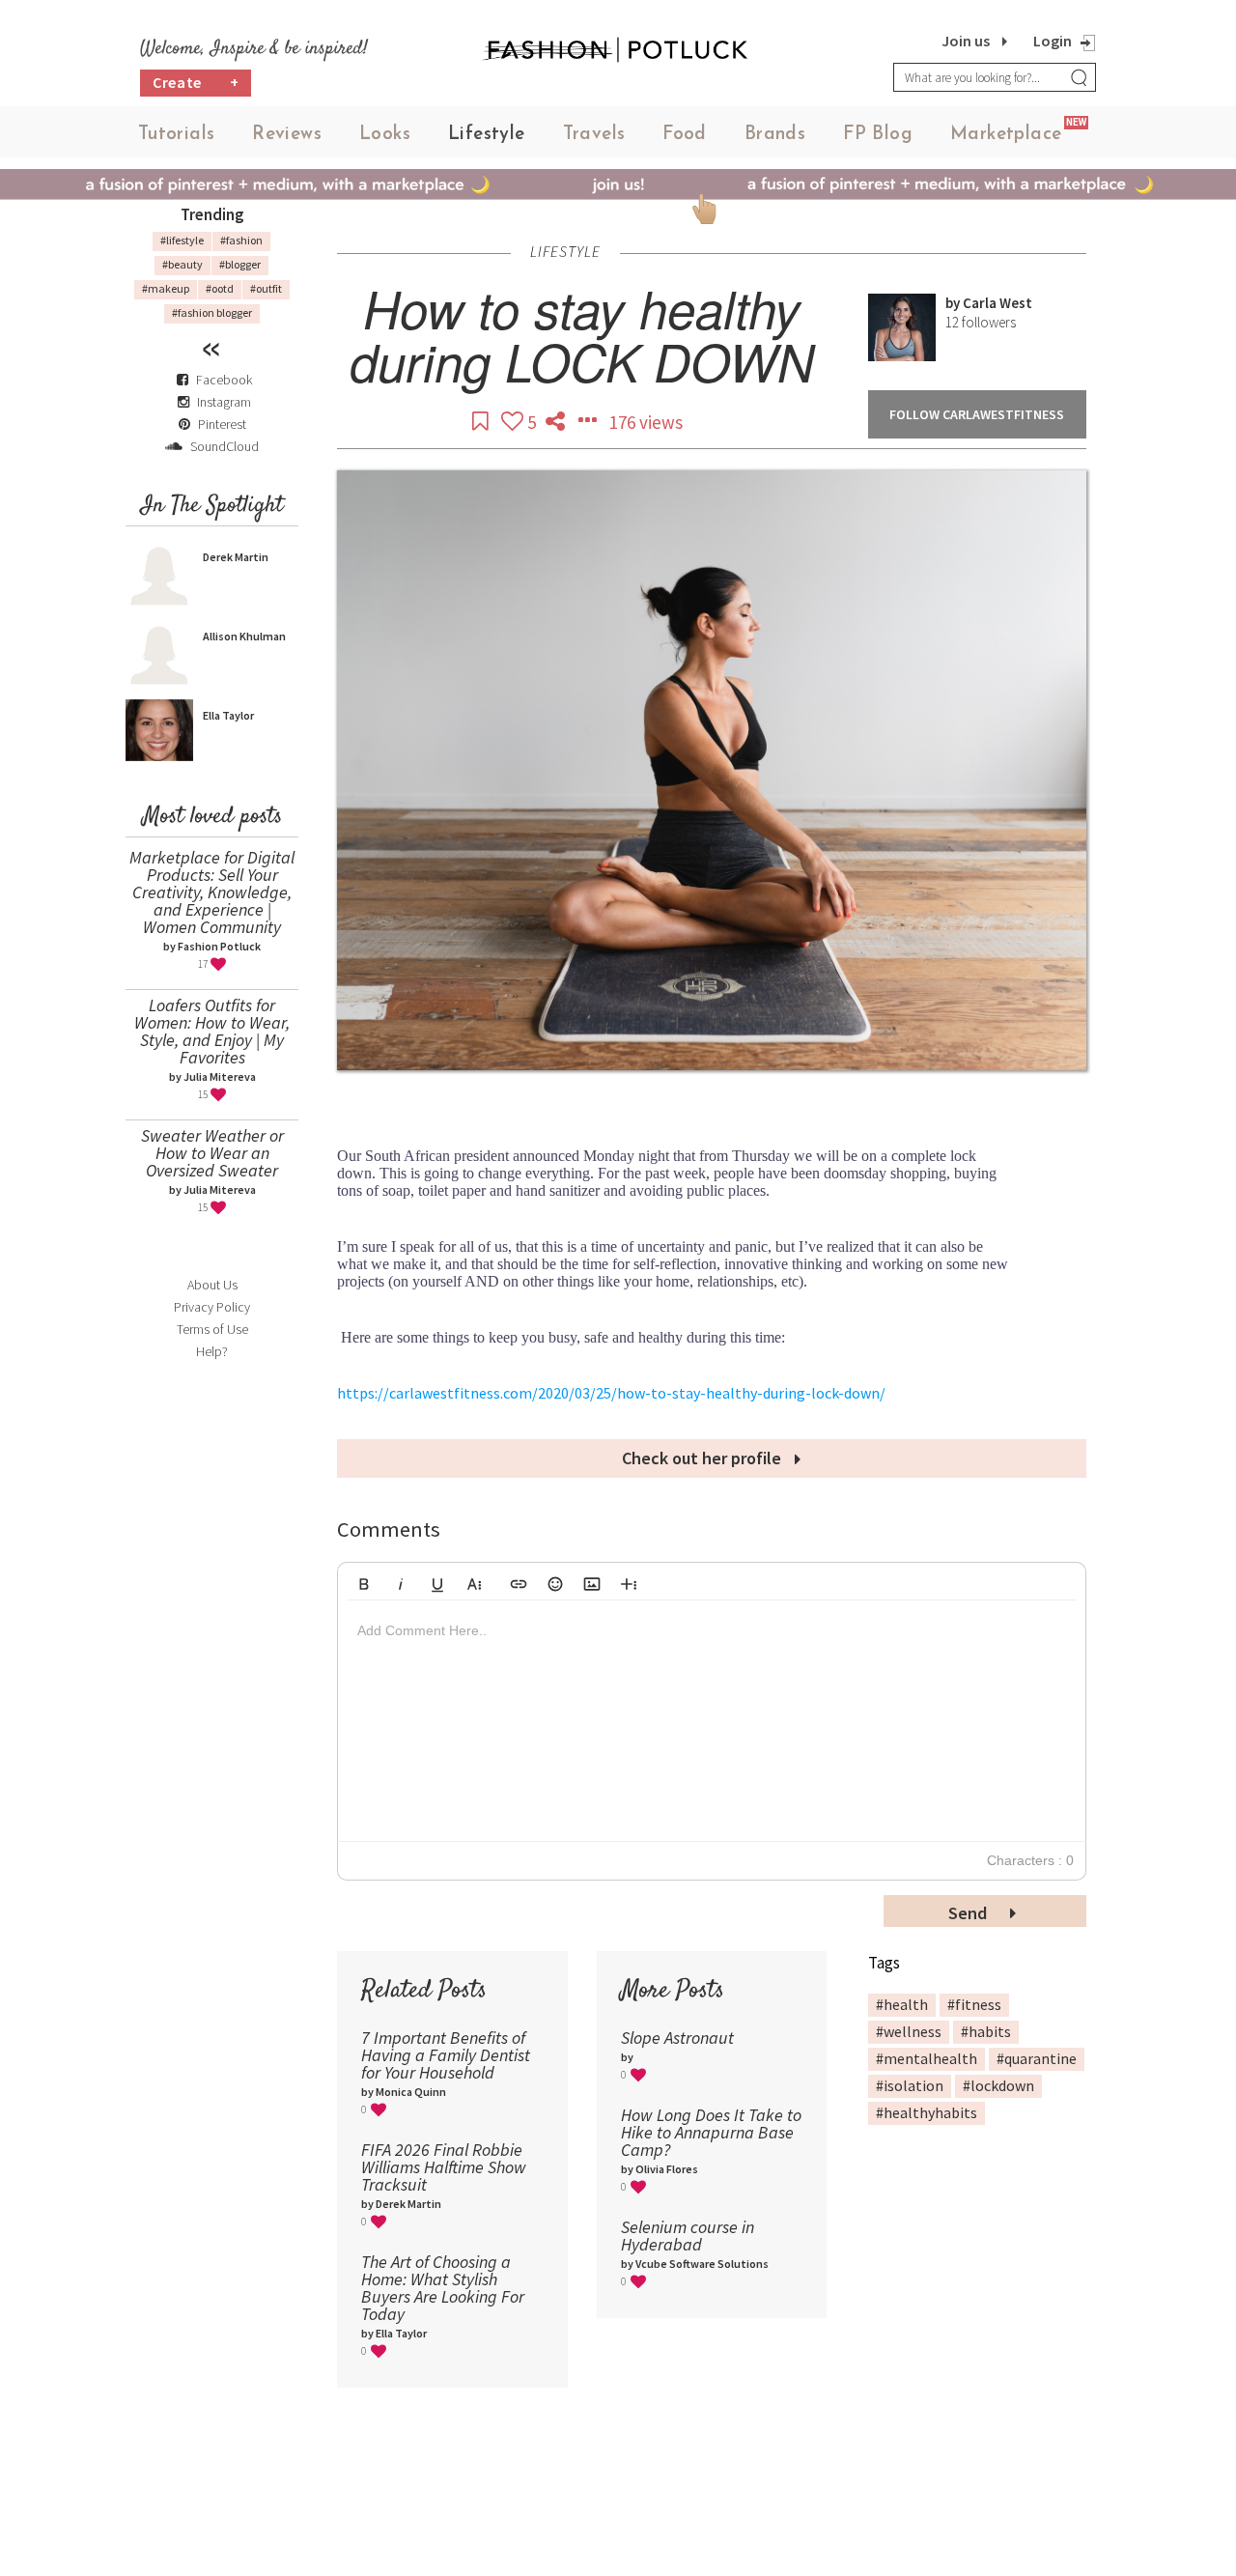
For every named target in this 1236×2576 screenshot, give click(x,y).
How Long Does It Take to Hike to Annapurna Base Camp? (711, 2132)
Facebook (224, 380)
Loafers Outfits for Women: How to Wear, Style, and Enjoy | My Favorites (212, 1031)
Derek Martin (236, 557)
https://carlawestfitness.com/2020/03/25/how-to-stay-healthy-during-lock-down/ (611, 1393)
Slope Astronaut (677, 2038)
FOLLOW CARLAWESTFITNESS (977, 414)
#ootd (220, 288)
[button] (364, 1581)
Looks (385, 135)
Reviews (287, 135)
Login (1053, 41)
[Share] (557, 422)
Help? (212, 1351)
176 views (646, 422)
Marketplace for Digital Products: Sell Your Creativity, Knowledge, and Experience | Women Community (212, 892)
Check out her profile (703, 1458)
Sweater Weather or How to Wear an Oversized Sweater (212, 1153)
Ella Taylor (228, 715)
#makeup (166, 288)
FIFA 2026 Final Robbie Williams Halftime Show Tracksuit (444, 2167)
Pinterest (221, 424)
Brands (775, 135)
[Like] (514, 422)
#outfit (266, 288)
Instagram (224, 402)
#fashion (241, 240)
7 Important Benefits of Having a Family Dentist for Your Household (446, 2055)
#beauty (183, 264)
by (954, 303)
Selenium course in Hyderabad (688, 2236)
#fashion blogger (212, 312)
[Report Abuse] (589, 422)
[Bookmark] (482, 422)
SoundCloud (223, 446)
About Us (212, 1285)
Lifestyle (487, 135)
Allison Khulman (244, 636)
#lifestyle (182, 240)
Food (685, 135)
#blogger (240, 264)
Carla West (997, 303)
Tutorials (177, 135)
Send (969, 1913)
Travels (594, 135)
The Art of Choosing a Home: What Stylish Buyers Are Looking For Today (443, 2288)
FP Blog (878, 135)
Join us (966, 41)
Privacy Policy (212, 1307)
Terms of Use (212, 1329)
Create (196, 82)
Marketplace (1006, 135)
